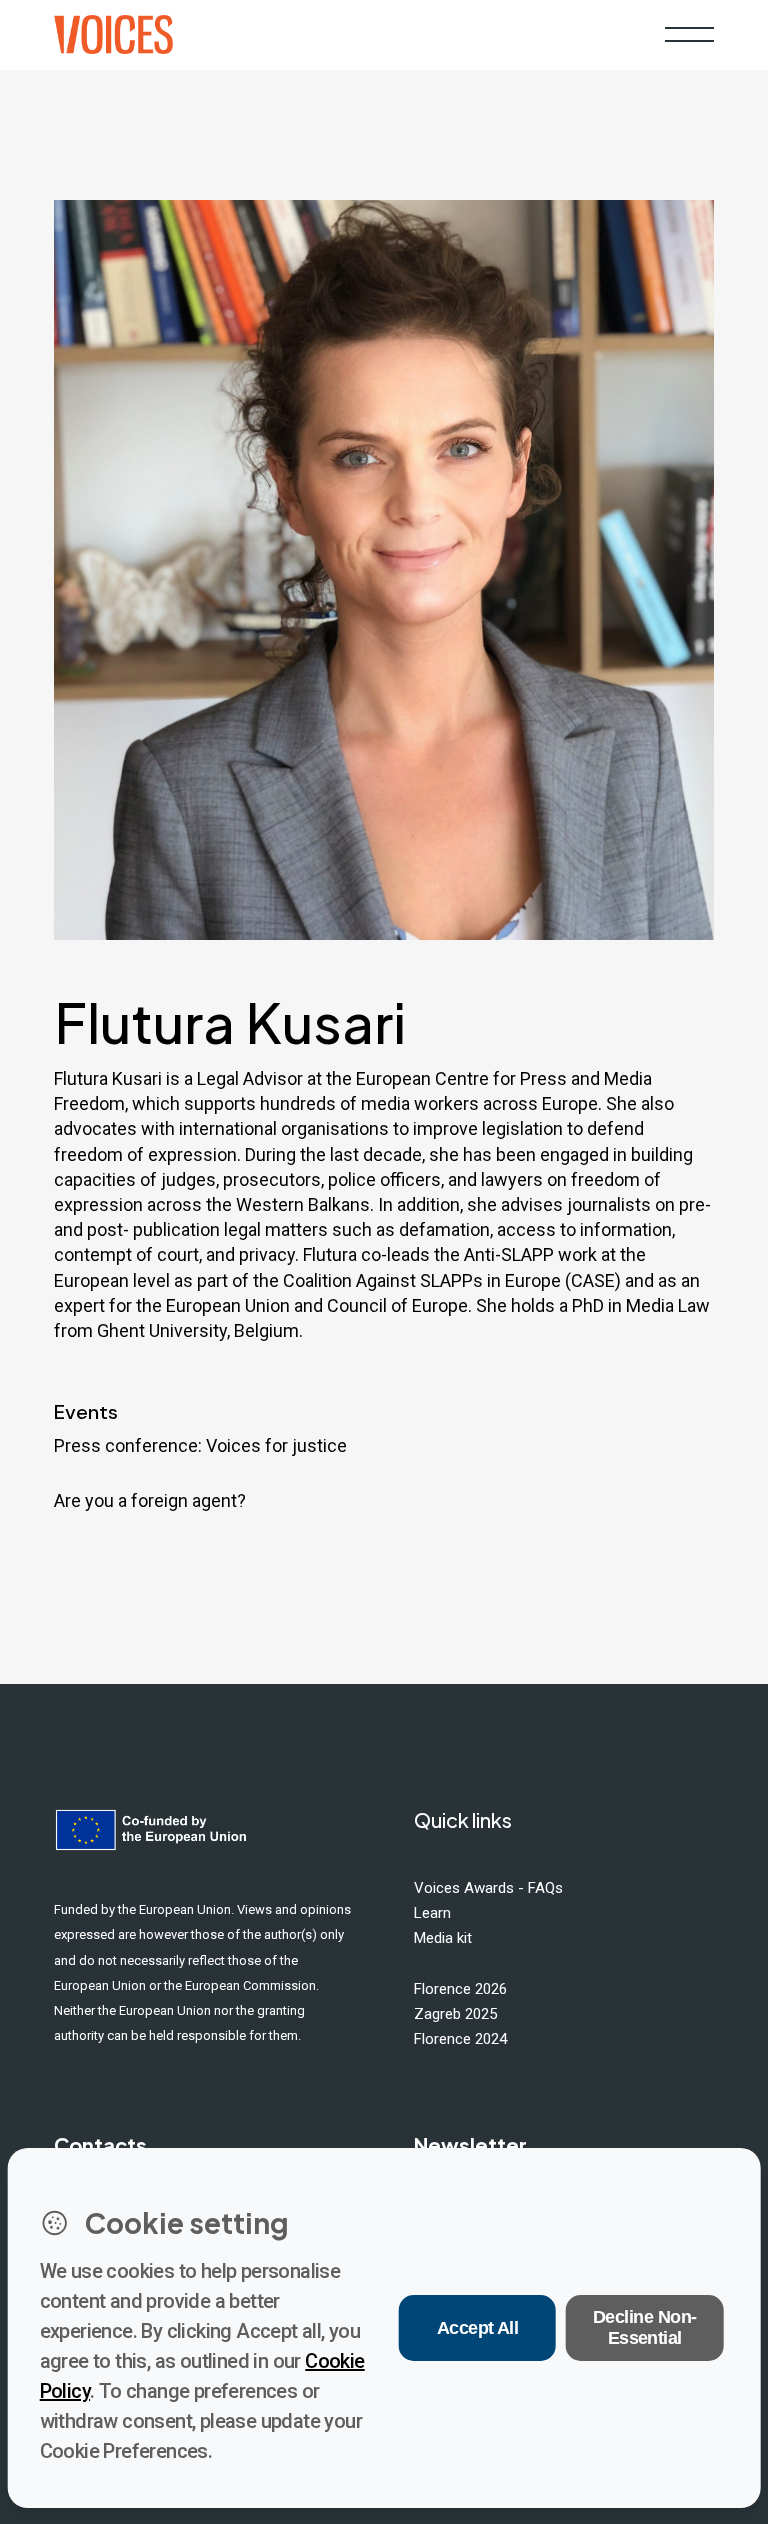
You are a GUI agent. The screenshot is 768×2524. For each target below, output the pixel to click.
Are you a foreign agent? (150, 1500)
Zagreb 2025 (455, 2014)
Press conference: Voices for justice (200, 1445)
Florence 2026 (460, 1989)
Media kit (443, 1938)
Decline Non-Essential (645, 2327)
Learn (432, 1913)
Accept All (478, 2328)
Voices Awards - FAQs (488, 1888)
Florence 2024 (460, 2039)
